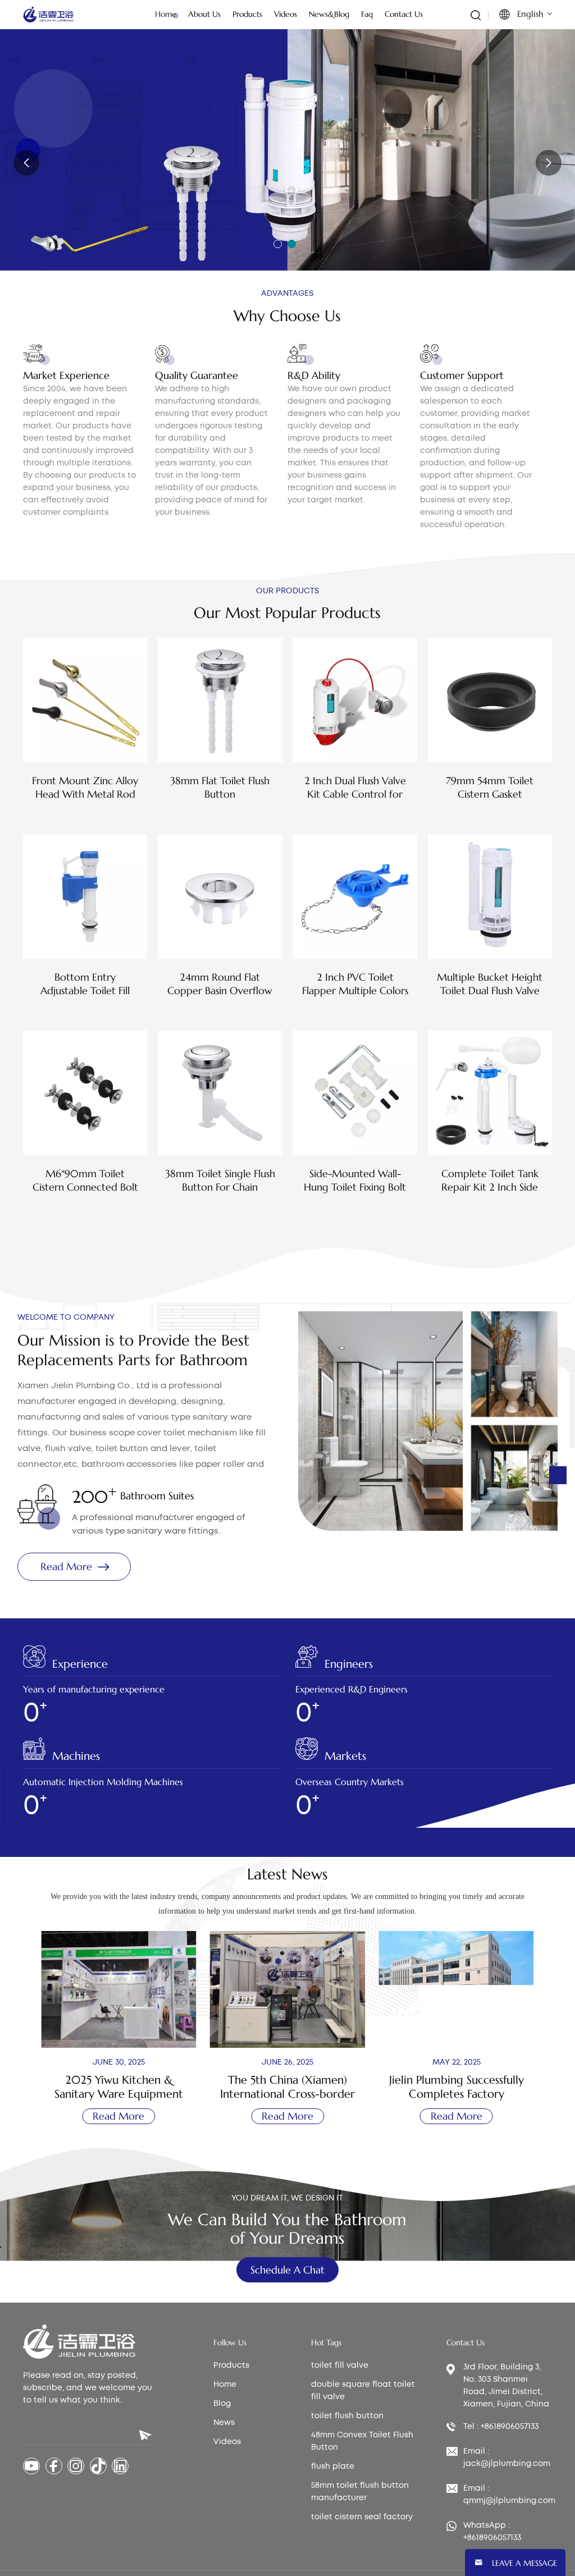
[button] (278, 244)
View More (85, 814)
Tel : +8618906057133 (501, 2427)
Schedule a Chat (287, 2270)
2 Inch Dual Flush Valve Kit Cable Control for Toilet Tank (355, 788)
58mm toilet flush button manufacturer (360, 2492)
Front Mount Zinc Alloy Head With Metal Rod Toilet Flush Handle (85, 788)
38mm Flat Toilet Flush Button (220, 787)
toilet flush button (347, 2416)
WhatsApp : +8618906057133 (492, 2532)
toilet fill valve (340, 2365)
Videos (227, 2442)
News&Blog (329, 14)
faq (367, 14)
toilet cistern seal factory (362, 2517)
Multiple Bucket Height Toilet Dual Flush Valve (490, 984)
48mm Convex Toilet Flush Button (362, 2441)
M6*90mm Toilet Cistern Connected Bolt (85, 1180)
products (247, 14)
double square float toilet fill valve (363, 2391)
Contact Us (404, 14)
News (224, 2423)
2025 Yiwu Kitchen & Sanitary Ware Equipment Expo (119, 2087)
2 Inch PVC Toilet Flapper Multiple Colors (355, 984)
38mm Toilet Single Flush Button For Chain (220, 1180)
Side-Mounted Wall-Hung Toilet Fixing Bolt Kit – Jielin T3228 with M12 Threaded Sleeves (355, 1181)
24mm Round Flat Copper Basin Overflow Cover (220, 984)
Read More (58, 153)
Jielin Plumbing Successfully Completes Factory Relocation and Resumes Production (457, 2087)
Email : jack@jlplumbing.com (507, 2458)
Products (231, 2365)
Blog (222, 2404)
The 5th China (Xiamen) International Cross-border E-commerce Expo (287, 2087)
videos (286, 14)
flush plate (333, 2467)
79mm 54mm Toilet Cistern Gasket (490, 787)
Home (166, 14)
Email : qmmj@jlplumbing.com (509, 2495)
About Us (204, 14)
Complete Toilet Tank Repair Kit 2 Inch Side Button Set (490, 1181)
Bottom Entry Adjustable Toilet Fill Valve (85, 984)
